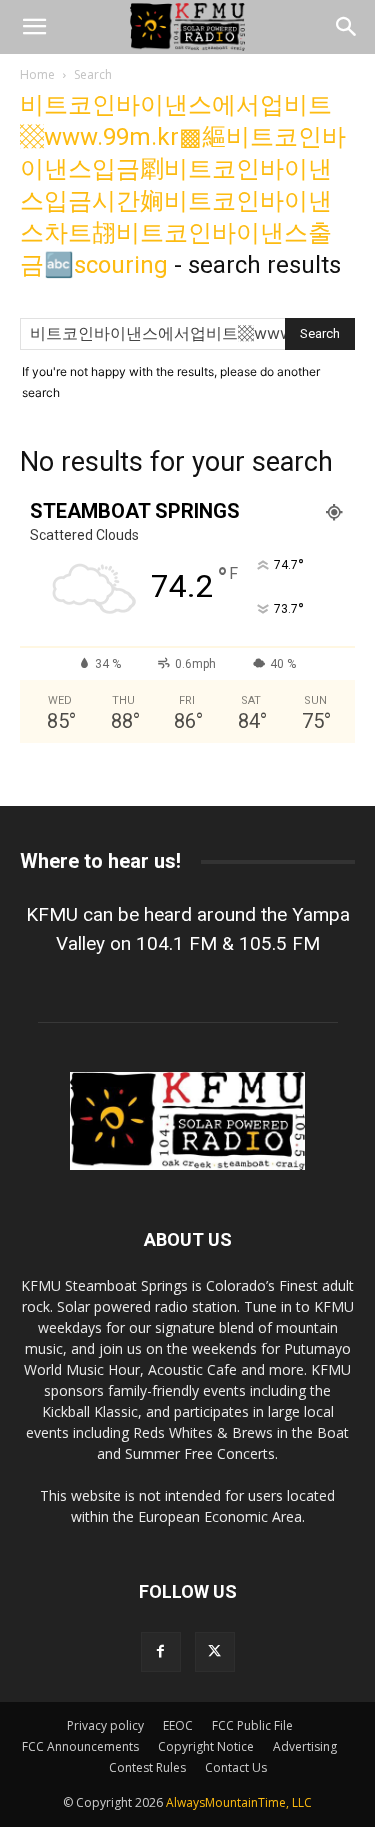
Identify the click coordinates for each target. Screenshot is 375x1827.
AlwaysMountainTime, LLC (239, 1802)
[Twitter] (215, 1652)
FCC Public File (252, 1725)
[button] (34, 27)
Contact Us (236, 1767)
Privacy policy (105, 1725)
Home (37, 74)
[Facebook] (161, 1652)
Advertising (305, 1746)
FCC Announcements (80, 1746)
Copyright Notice (206, 1746)
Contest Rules (147, 1767)
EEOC (178, 1725)
